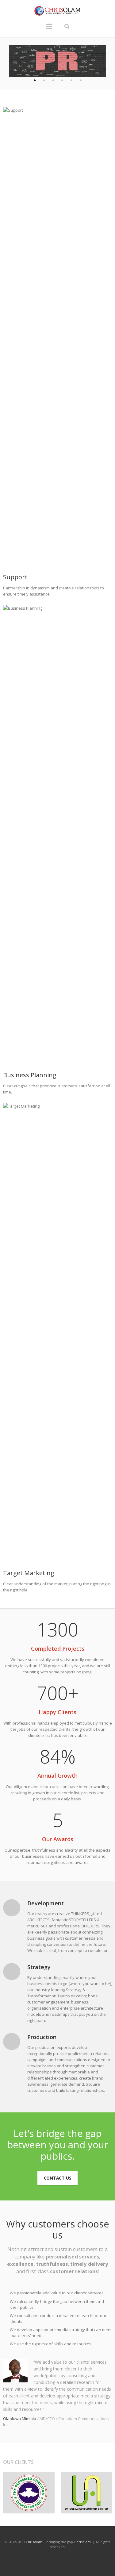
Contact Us (58, 2178)
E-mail (86, 2559)
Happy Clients (57, 1712)
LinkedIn (44, 2559)
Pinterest (72, 2559)
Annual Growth (57, 1776)
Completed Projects (58, 1649)
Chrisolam (34, 2542)
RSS (99, 2559)
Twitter (30, 2559)
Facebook (17, 2559)
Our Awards (58, 1839)
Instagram (58, 2559)
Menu (49, 29)
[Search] (67, 26)
